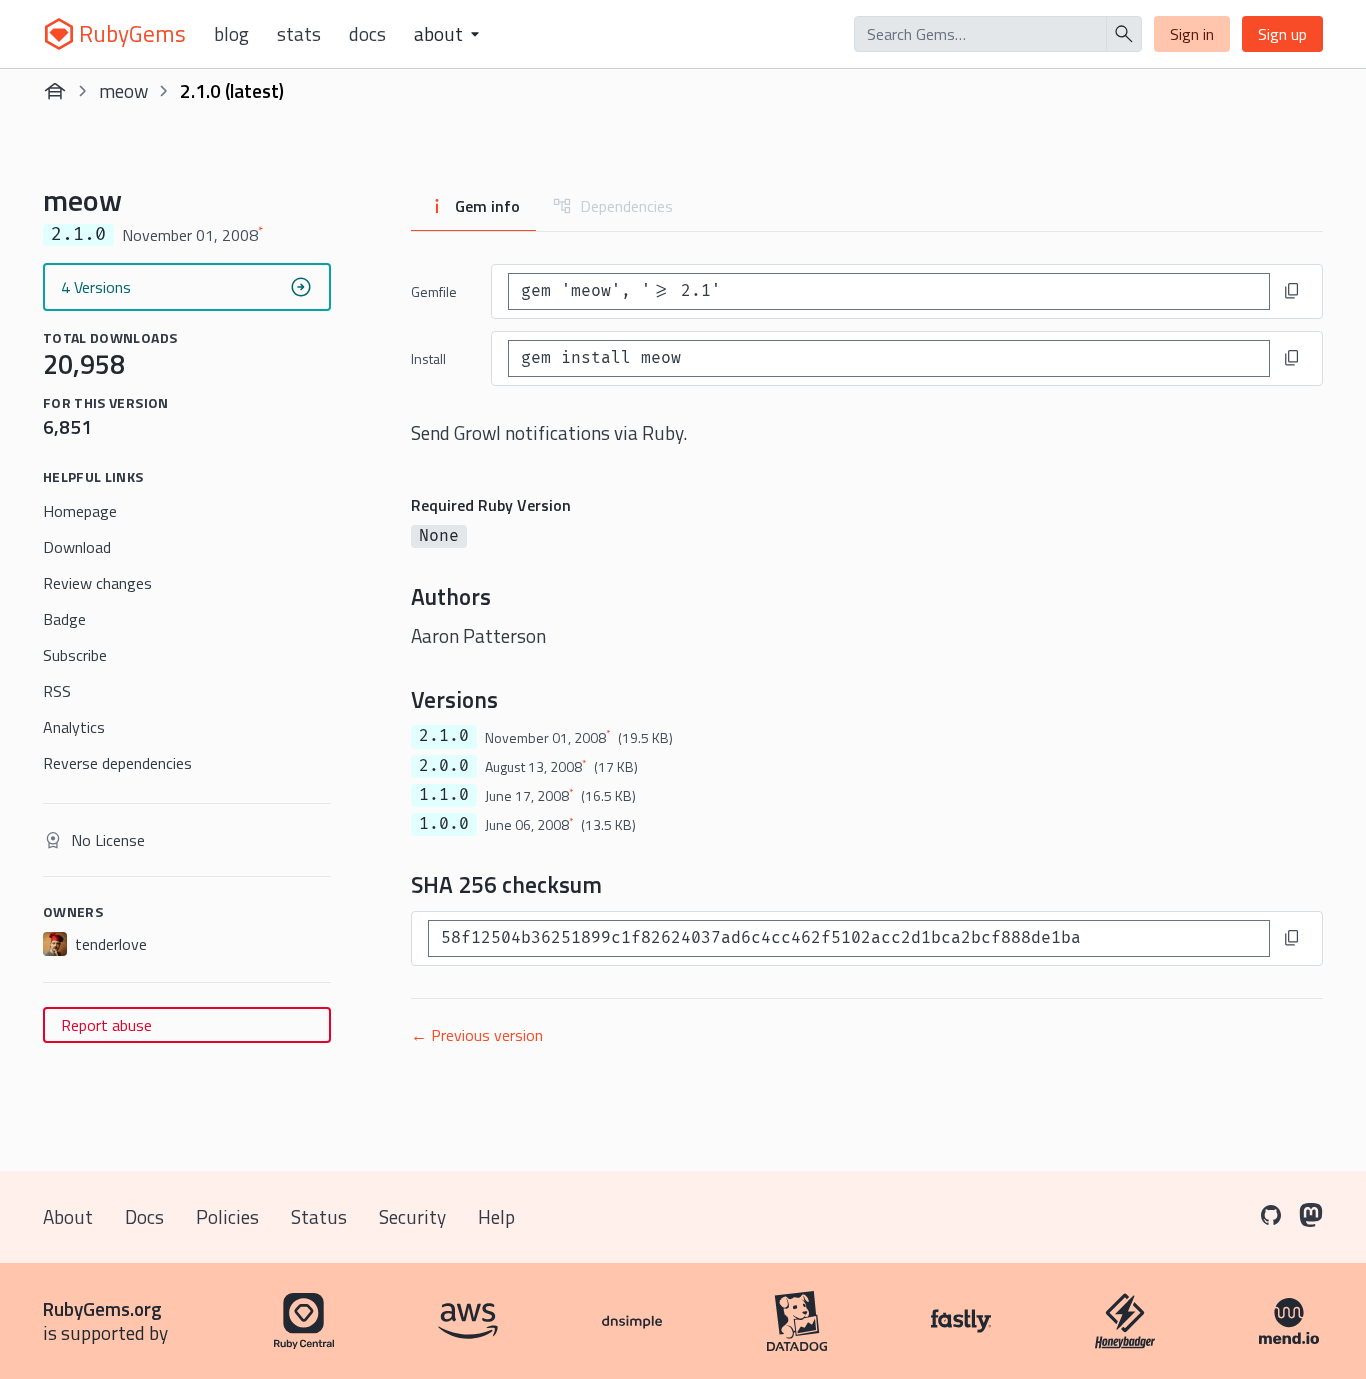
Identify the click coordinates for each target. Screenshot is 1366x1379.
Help (496, 1216)
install (428, 358)
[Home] (55, 91)
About (68, 1216)
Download (77, 547)
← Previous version (477, 1035)
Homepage (80, 511)
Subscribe (75, 655)
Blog (231, 34)
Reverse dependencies (117, 763)
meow (123, 90)
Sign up (1282, 34)
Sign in (1192, 34)
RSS (57, 691)
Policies (227, 1216)
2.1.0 (444, 736)
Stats (299, 34)
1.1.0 (444, 795)
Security (412, 1216)
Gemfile (434, 291)
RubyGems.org (102, 1308)
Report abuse (106, 1025)
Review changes (97, 583)
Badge (64, 619)
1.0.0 (444, 824)
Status (319, 1216)
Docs (367, 34)
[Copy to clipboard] (1292, 291)
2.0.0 (444, 766)
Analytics (74, 727)
